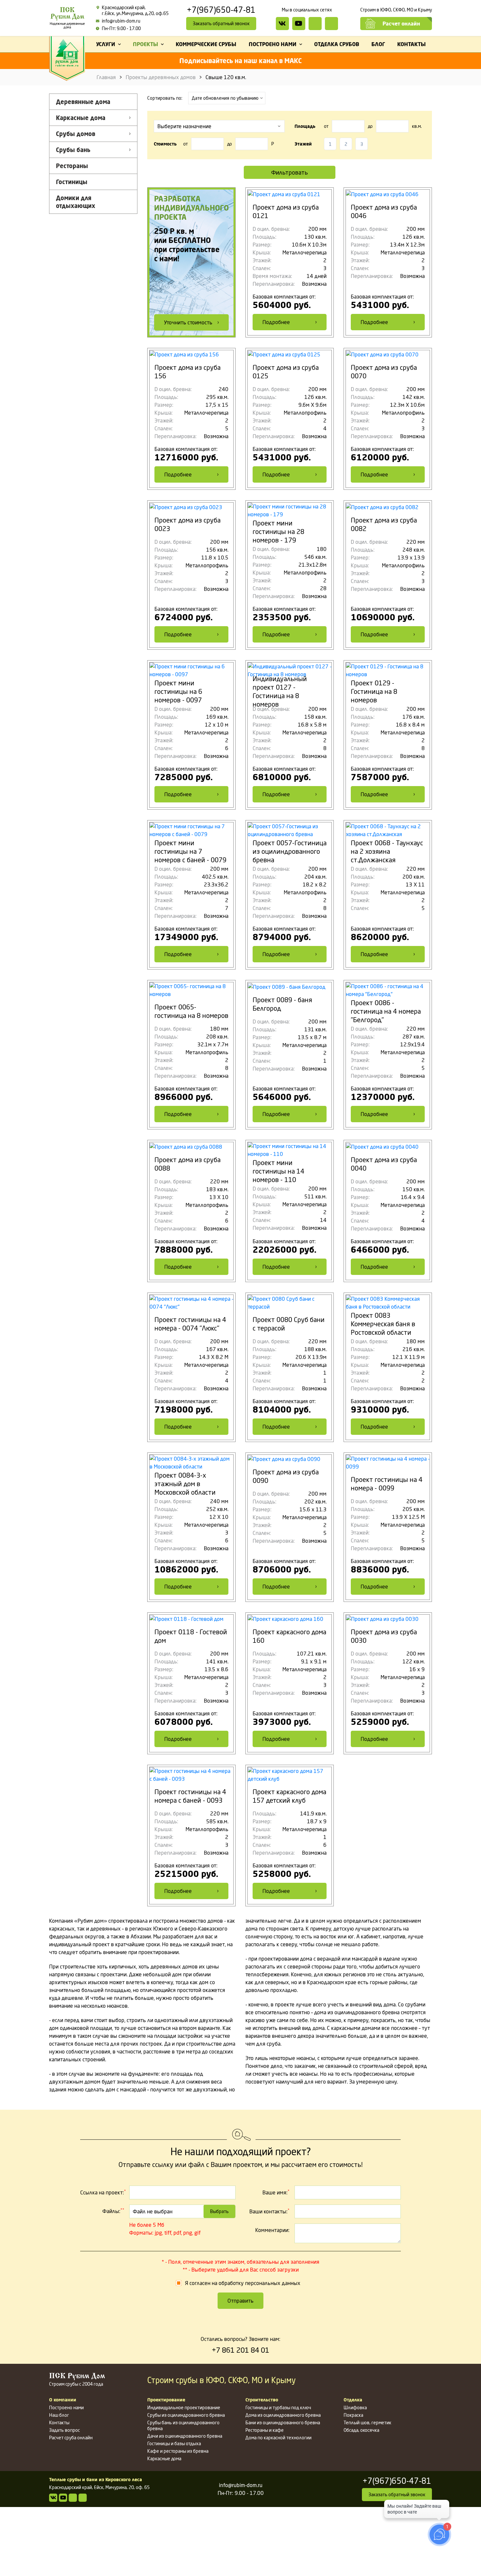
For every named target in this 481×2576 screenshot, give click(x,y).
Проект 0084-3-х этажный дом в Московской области (185, 1484)
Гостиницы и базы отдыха (174, 2443)
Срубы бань (73, 150)
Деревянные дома (83, 102)
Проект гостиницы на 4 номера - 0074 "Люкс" (190, 1324)
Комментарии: (272, 2230)
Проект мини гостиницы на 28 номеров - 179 (278, 532)
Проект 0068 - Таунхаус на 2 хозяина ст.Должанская (387, 851)
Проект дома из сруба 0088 (187, 1164)
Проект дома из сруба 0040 (384, 1164)
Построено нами (66, 2407)
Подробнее (276, 322)
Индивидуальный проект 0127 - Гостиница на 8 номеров (280, 691)
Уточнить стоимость (188, 322)
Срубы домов (76, 134)
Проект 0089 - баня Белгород (282, 1004)
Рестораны (72, 166)
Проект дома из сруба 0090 (286, 1476)
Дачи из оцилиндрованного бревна (185, 2436)
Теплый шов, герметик (367, 2422)
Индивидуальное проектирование (184, 2407)
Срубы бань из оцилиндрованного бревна (183, 2425)
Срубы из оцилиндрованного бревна (186, 2415)
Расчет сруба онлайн (71, 2438)
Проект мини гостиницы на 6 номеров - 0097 (178, 691)
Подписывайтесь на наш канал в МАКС (240, 61)
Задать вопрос (64, 2430)
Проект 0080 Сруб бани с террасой (289, 1324)
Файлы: (113, 2211)
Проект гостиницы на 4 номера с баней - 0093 (190, 1796)
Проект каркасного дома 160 (289, 1636)
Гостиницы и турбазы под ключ (278, 2407)
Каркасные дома (81, 118)
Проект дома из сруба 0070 (384, 372)
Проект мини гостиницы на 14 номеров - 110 (278, 1171)
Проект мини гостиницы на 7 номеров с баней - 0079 (190, 851)
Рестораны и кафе (265, 2430)
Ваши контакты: (269, 2211)
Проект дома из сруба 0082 (384, 524)
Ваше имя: (276, 2192)
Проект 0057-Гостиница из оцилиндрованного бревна (290, 851)
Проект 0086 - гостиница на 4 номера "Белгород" (386, 1011)
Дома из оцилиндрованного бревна (283, 2415)
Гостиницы (72, 182)
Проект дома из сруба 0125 (286, 372)
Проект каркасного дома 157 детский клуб (289, 1796)
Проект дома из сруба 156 (187, 372)
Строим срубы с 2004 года (77, 2380)
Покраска (353, 2415)
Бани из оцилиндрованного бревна (283, 2422)
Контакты (59, 2422)
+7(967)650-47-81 (221, 10)
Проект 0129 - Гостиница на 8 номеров (374, 691)
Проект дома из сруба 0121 (286, 211)
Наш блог (59, 2415)
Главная (106, 77)
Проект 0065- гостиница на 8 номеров (191, 1011)
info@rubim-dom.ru (121, 21)
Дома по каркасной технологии (278, 2438)
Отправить (240, 2301)
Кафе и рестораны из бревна (178, 2451)
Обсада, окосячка (361, 2430)
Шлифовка (355, 2407)
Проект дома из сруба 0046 (384, 211)
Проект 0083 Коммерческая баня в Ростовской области (383, 1324)
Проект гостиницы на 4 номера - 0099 (387, 1484)
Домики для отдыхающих (76, 202)
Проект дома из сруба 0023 (187, 524)
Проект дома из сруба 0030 (384, 1636)
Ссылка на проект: (103, 2192)
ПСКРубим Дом (67, 18)
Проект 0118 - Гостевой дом (191, 1636)
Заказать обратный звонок (221, 23)
